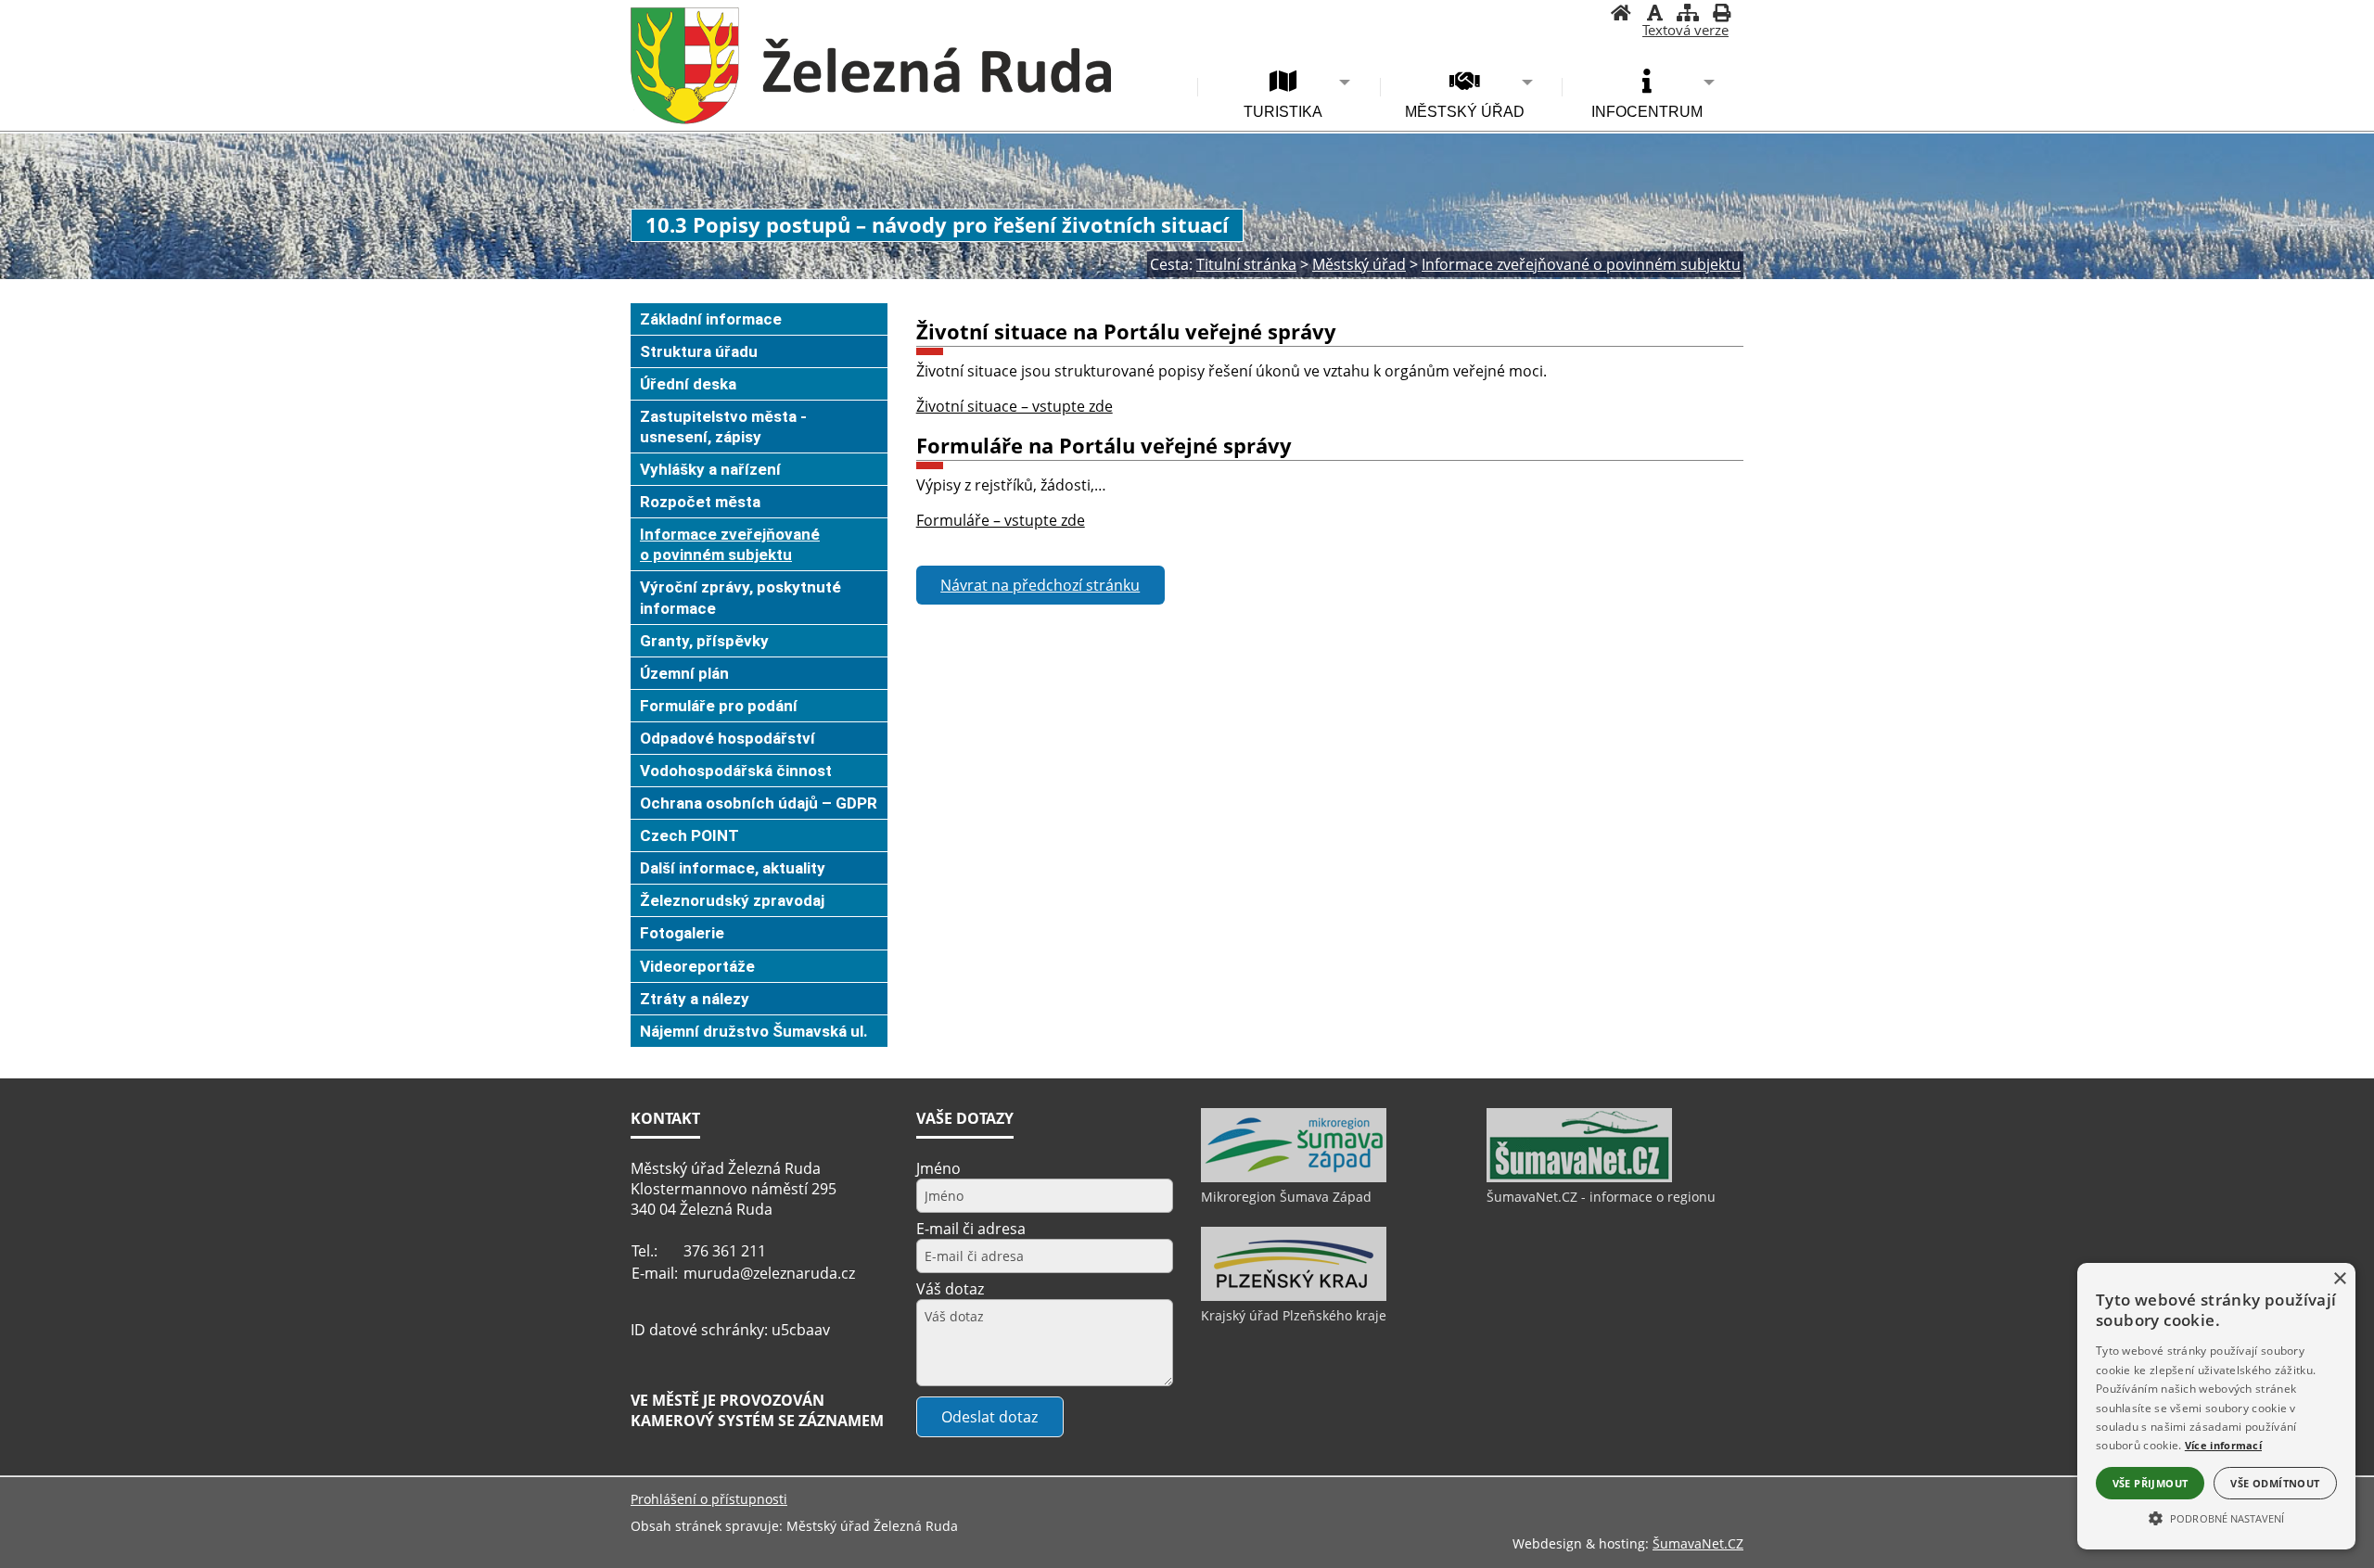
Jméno (938, 1168)
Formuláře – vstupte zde (1001, 520)
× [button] (2339, 1279)
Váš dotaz (950, 1289)
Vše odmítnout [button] (2275, 1483)
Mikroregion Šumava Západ (1286, 1197)
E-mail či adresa (971, 1229)
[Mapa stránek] (1688, 15)
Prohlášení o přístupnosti (709, 1499)
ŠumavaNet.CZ (1698, 1543)
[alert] (2216, 1406)
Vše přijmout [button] (2151, 1483)
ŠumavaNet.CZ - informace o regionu (1601, 1197)
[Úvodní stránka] (1621, 15)
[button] (2216, 1517)
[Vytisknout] (1721, 15)
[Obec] (871, 66)
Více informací (2223, 1445)
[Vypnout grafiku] (1654, 15)
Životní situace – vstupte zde (1015, 406)
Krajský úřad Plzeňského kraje (1294, 1315)
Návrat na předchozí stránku (1040, 585)
